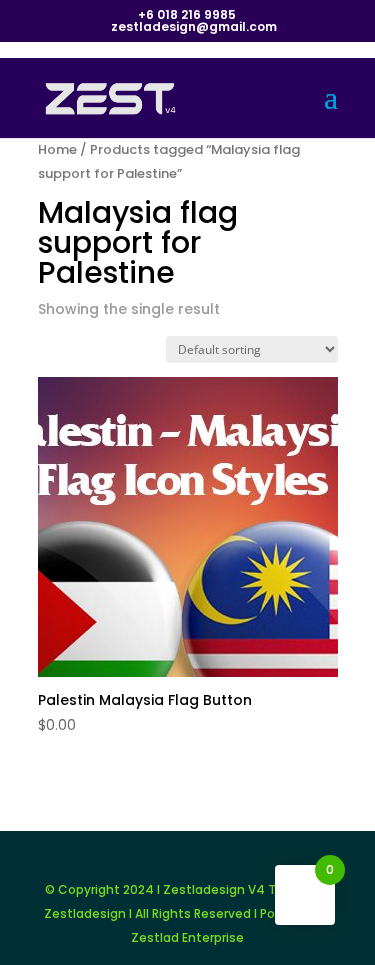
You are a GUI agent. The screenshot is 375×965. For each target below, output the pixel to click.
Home (57, 149)
